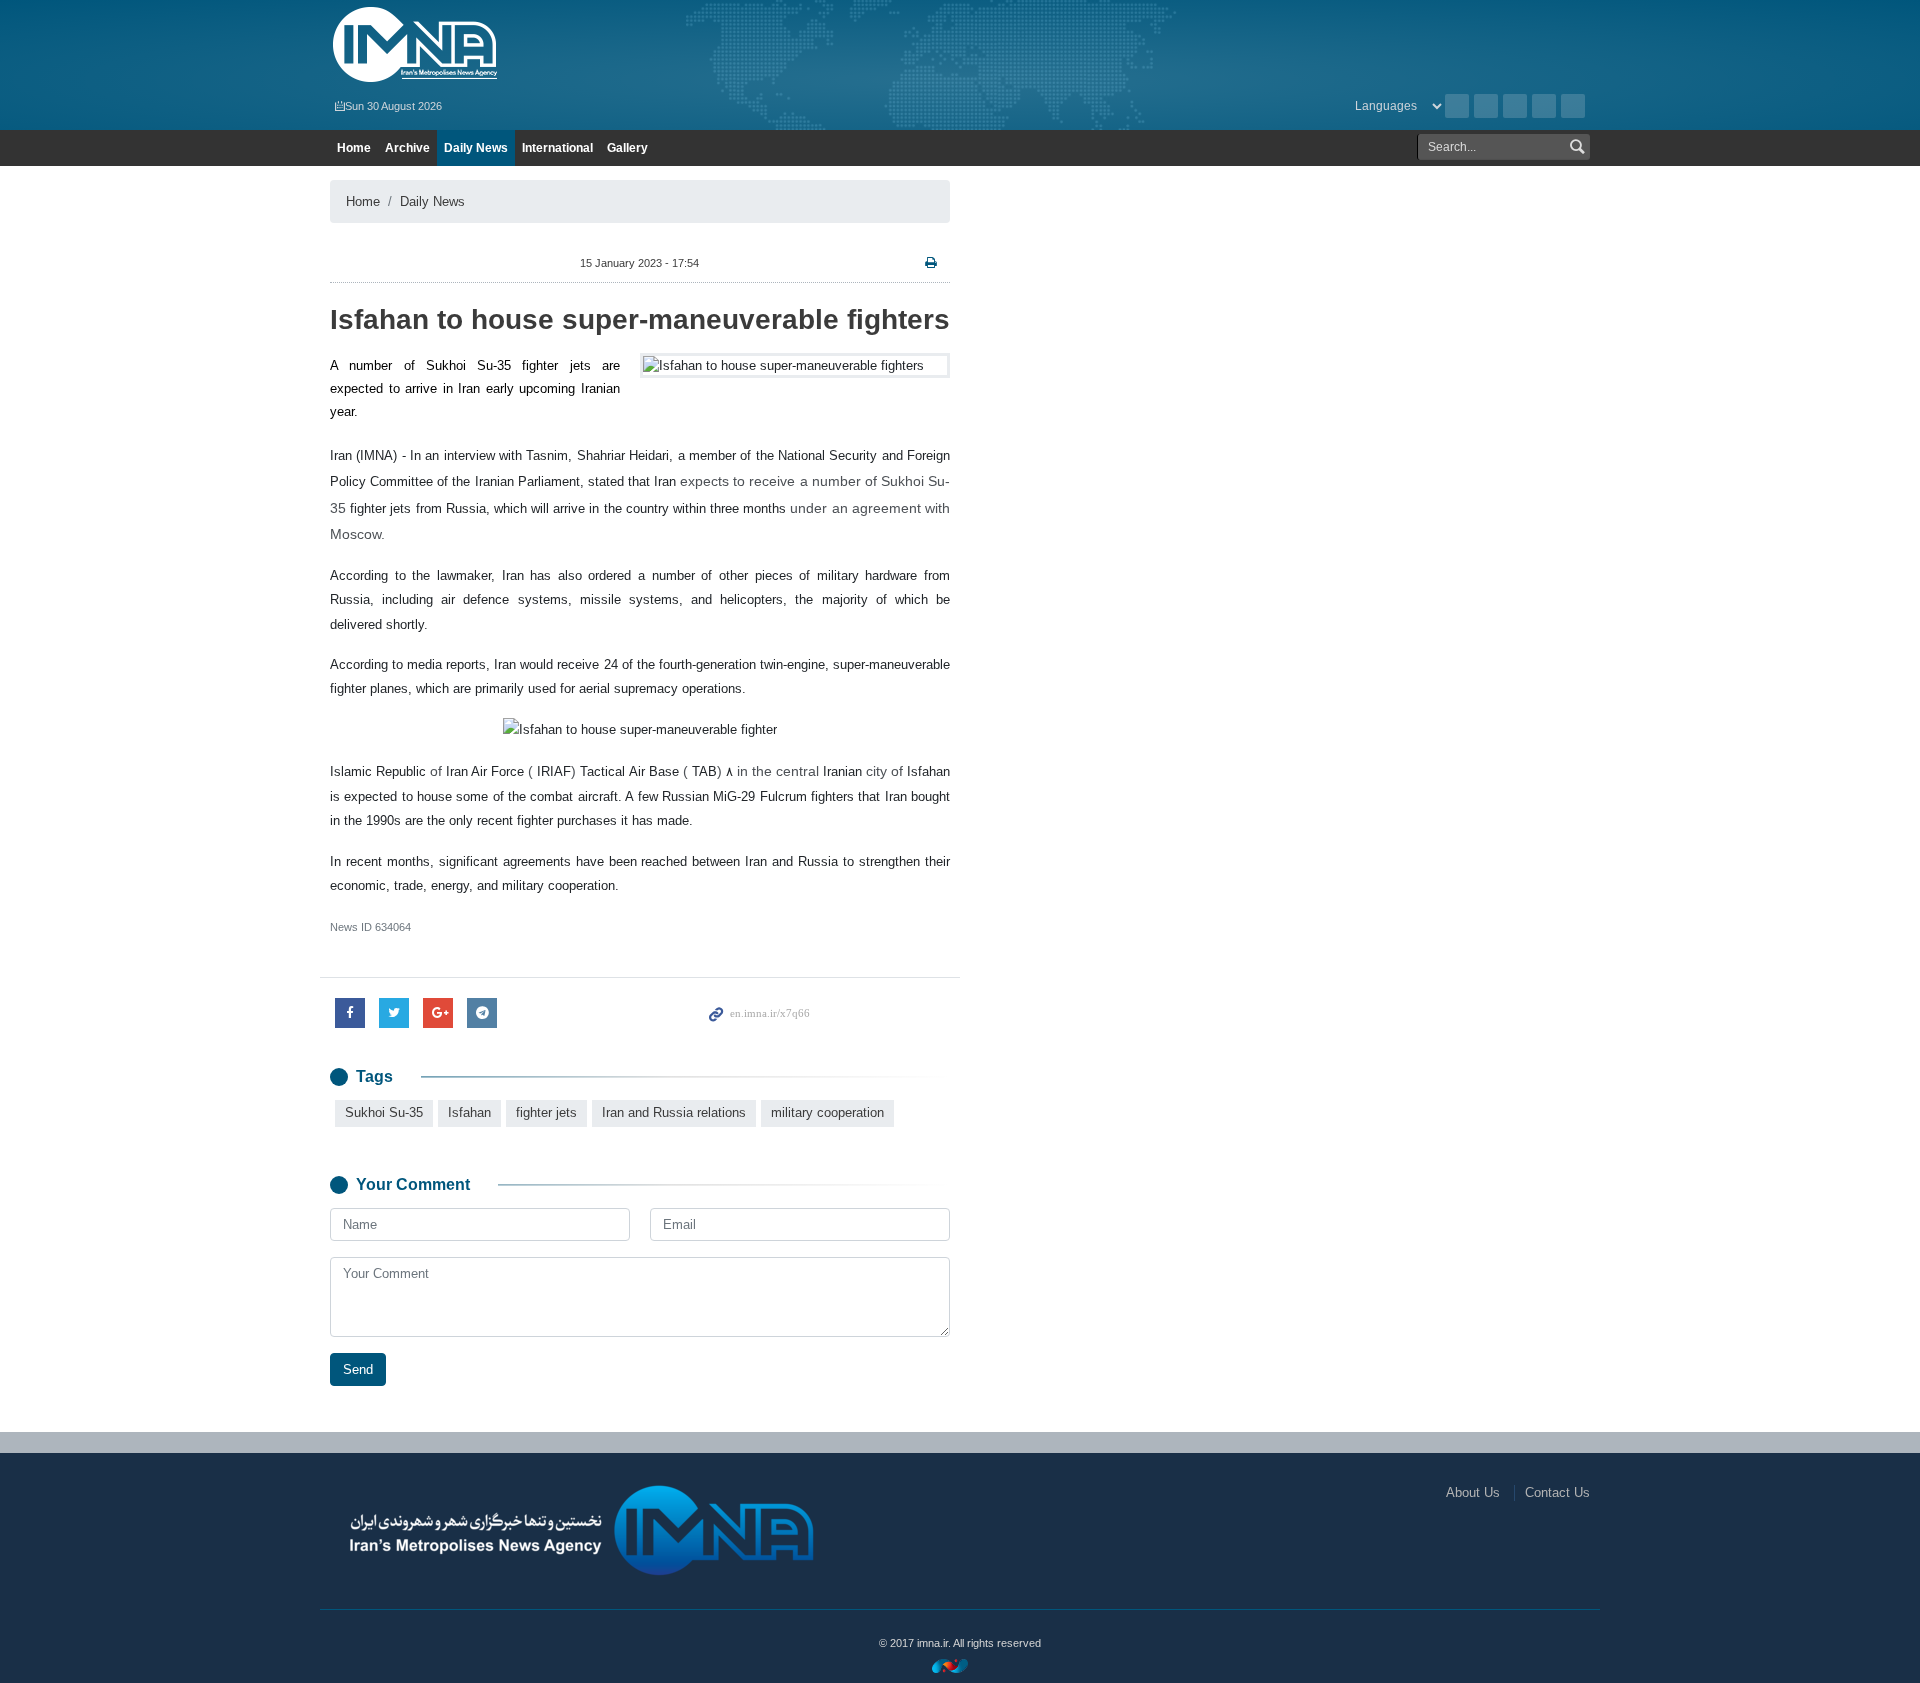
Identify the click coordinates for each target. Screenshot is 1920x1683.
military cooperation (827, 1112)
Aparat (1544, 106)
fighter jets (546, 1112)
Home (354, 148)
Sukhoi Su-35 (384, 1112)
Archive (1457, 106)
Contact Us (1557, 1492)
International (557, 148)
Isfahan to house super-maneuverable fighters (640, 319)
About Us (1473, 1492)
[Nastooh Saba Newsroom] (960, 1665)
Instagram (1515, 106)
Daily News (476, 148)
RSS (1486, 106)
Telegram (1573, 106)
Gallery (627, 148)
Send (358, 1369)
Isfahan (469, 1112)
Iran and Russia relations (674, 1112)
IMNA (533, 45)
